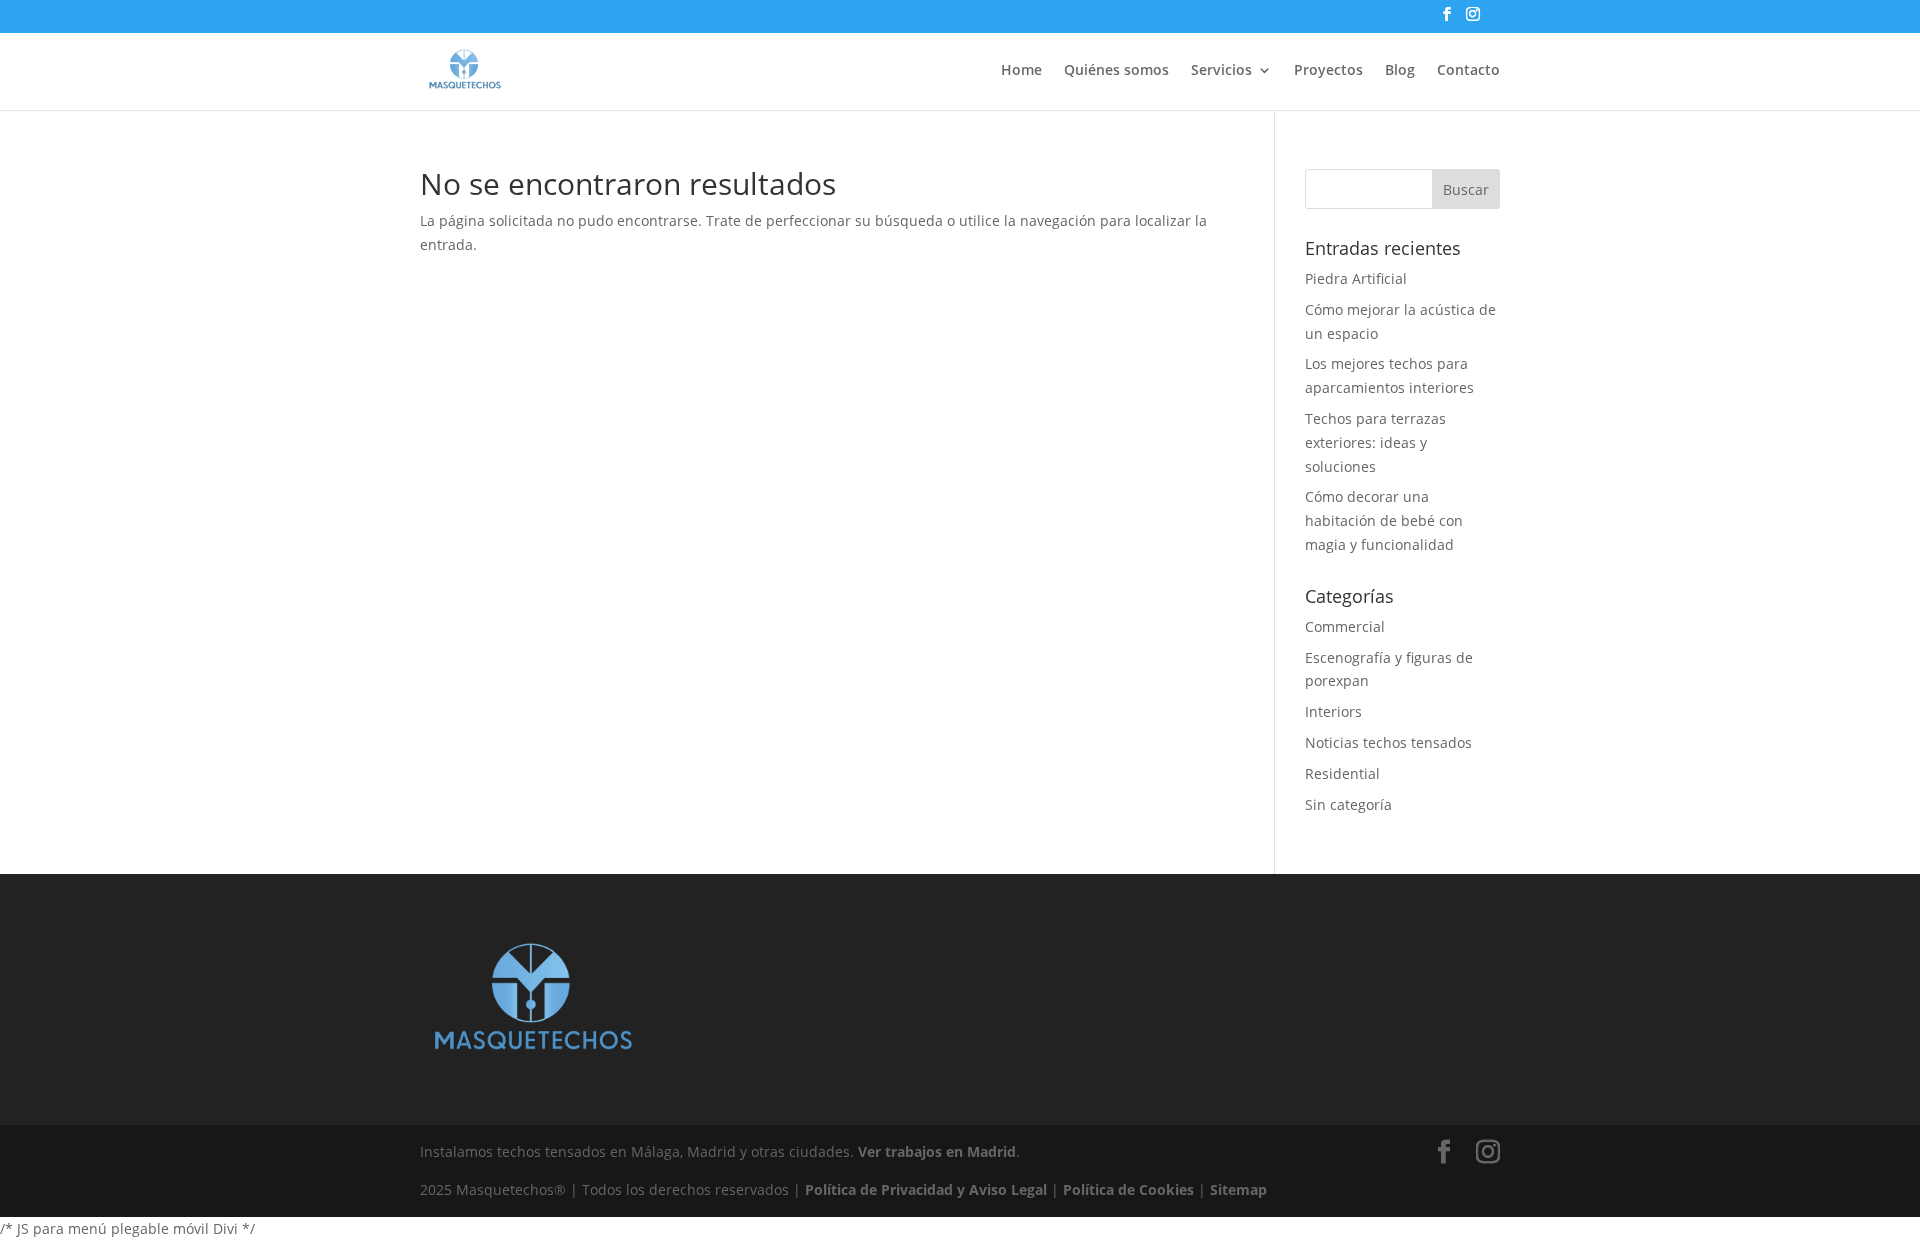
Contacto (1468, 71)
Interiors (1333, 711)
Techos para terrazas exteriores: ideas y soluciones (1375, 442)
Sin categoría (1348, 804)
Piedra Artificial (1356, 278)
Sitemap (1238, 1189)
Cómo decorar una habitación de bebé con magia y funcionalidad (1384, 520)
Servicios (1221, 71)
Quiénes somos (1116, 71)
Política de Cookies (1128, 1189)
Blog (1400, 71)
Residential (1342, 773)
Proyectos (1328, 71)
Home (1021, 71)
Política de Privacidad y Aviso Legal (926, 1189)
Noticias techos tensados (1388, 742)
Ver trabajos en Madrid (937, 1151)
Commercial (1345, 626)
